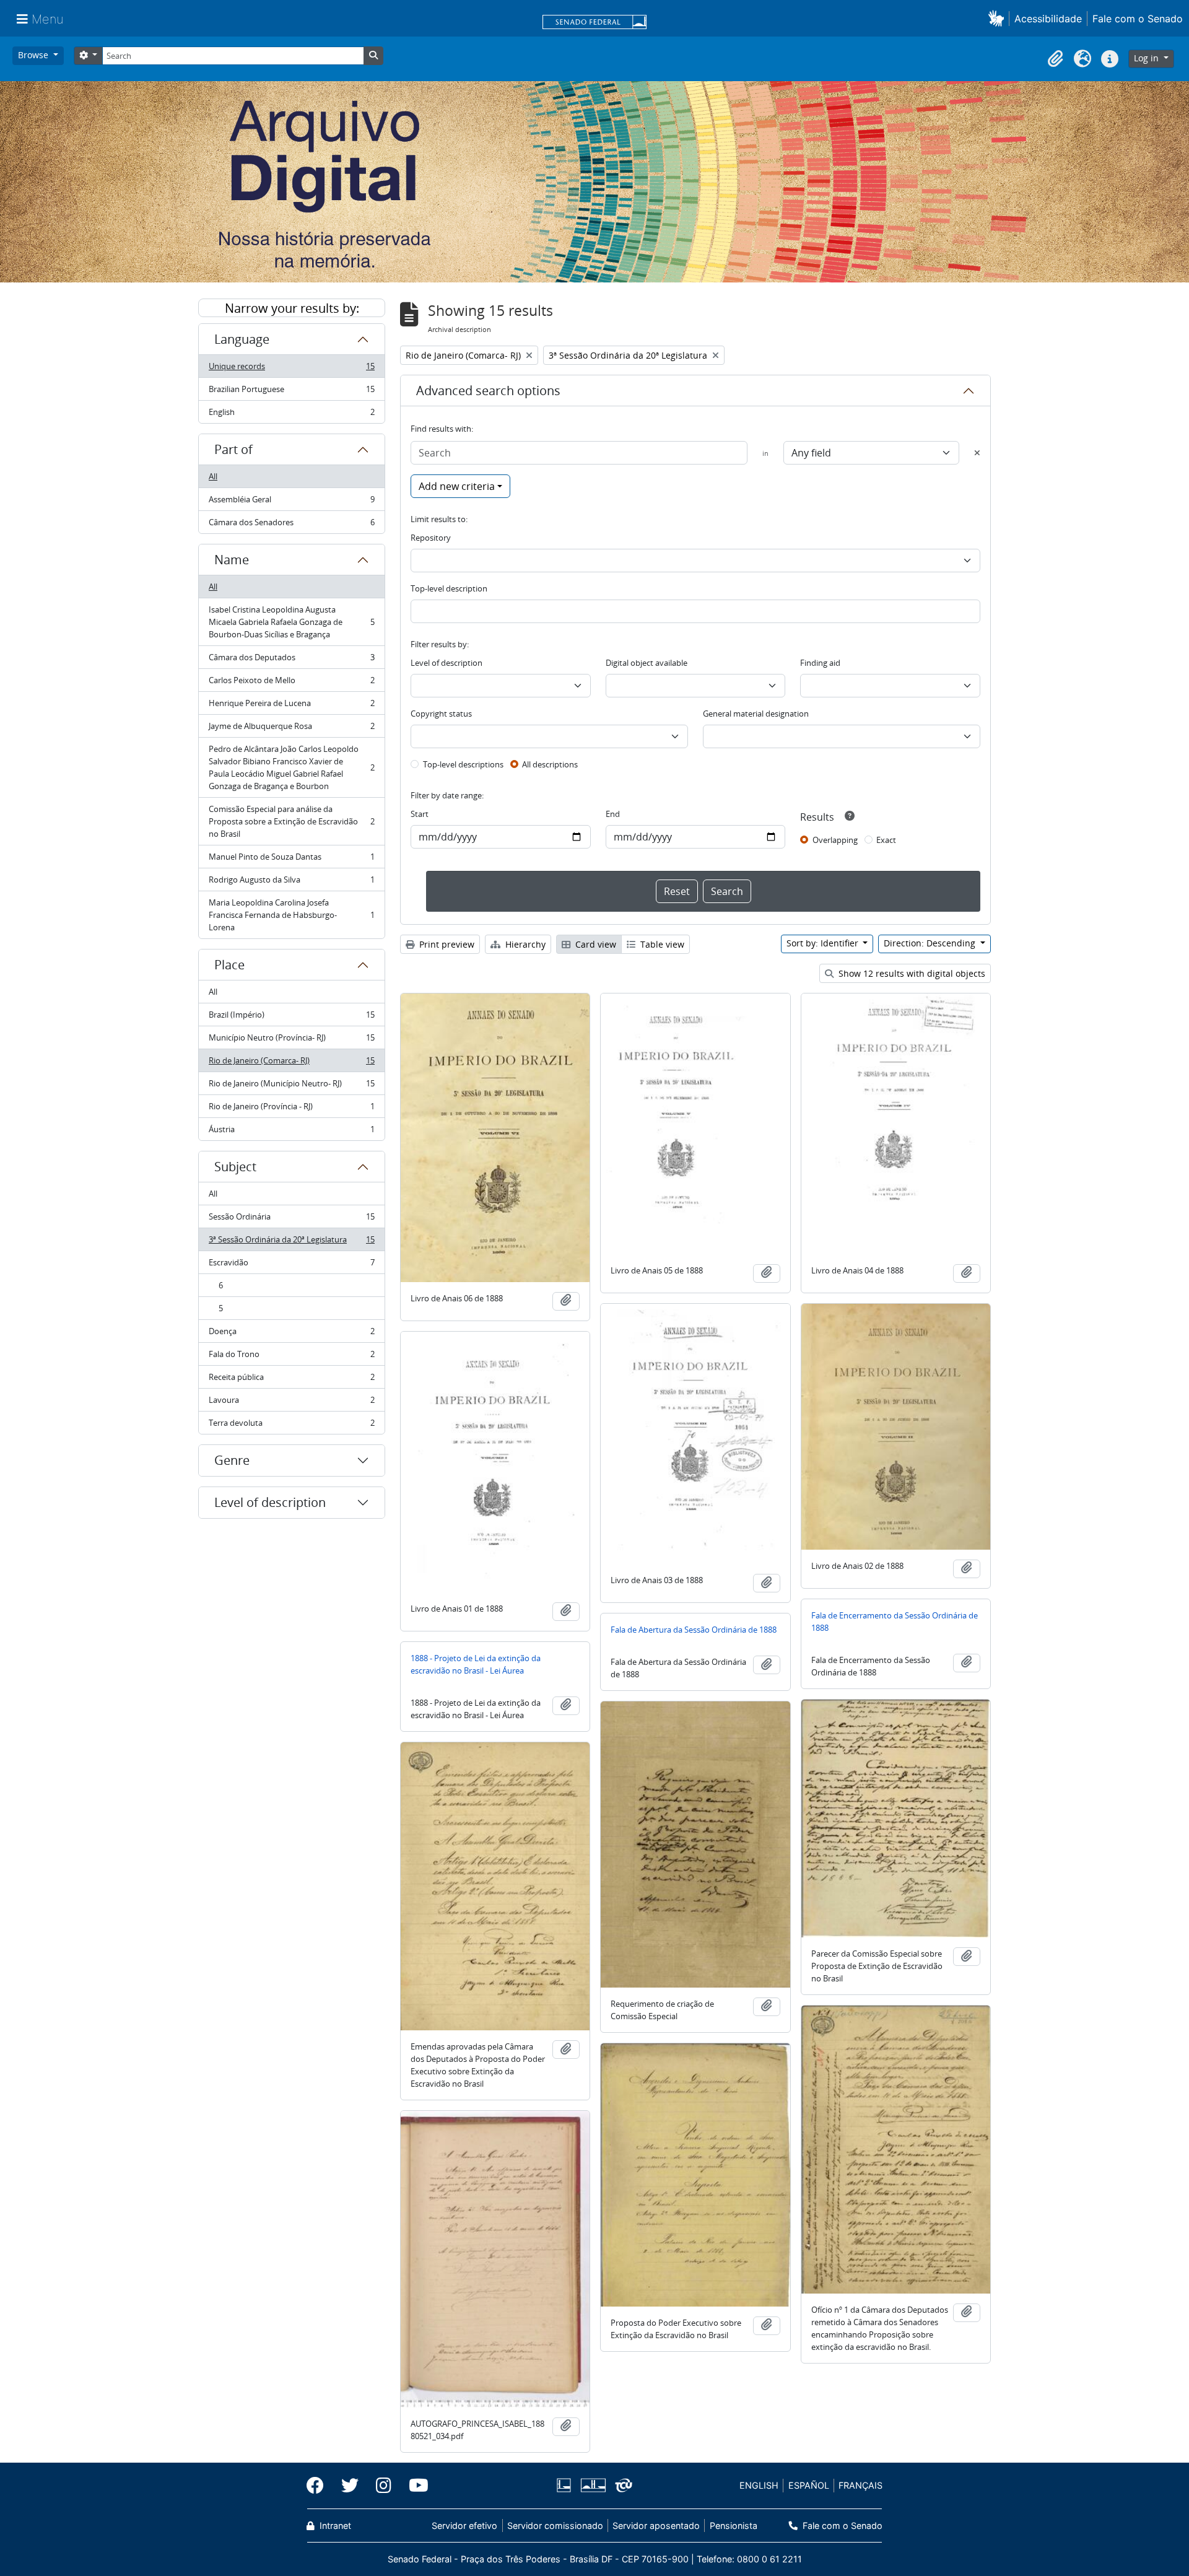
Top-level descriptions (463, 764)
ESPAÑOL (809, 2485)
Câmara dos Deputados (291, 660)
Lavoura (291, 1403)
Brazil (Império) (291, 1018)
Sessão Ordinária (291, 1220)
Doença (291, 1334)
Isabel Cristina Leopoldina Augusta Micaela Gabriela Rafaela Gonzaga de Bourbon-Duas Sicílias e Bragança (291, 622)
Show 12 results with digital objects (911, 973)
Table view (661, 944)
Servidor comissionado (555, 2526)
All (213, 476)
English (291, 415)
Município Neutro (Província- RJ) (291, 1041)
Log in (1148, 58)
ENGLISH (759, 2485)
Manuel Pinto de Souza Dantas (291, 860)
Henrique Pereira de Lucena (291, 706)
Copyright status (441, 714)
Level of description (270, 1502)
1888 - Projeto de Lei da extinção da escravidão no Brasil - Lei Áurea (476, 1664)
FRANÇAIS (860, 2485)
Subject (235, 1167)
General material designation (756, 714)
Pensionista (733, 2526)
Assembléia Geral (291, 502)
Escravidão (291, 1265)
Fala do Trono (291, 1357)
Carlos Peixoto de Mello (291, 683)
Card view (594, 944)
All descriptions (550, 764)
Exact (886, 840)
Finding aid (820, 663)
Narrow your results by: (292, 308)
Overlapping (835, 840)
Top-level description (449, 588)
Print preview (446, 944)
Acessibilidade (1048, 19)
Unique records (291, 369)
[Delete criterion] (977, 453)
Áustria (291, 1132)
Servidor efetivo (464, 2526)
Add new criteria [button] (457, 486)
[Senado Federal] (594, 23)
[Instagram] (384, 2486)
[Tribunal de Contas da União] (621, 2485)
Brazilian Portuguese (291, 392)
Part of (233, 449)
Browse (34, 55)
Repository (431, 538)
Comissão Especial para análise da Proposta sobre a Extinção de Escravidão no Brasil (291, 821)
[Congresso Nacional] (593, 2485)
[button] (999, 18)
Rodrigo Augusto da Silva (291, 883)
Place (229, 965)
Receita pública (291, 1380)
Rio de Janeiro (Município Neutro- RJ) (291, 1086)
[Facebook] (320, 2486)
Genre (232, 1460)
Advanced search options (488, 391)
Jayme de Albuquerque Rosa (291, 729)
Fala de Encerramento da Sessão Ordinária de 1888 (895, 1622)
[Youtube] (414, 2486)
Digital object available (647, 663)
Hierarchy (524, 944)
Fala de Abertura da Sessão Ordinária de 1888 (694, 1630)
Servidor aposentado (656, 2526)
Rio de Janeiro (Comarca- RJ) (291, 1063)
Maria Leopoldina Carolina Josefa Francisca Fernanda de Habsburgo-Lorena (291, 915)
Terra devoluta (291, 1426)
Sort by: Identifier (824, 943)
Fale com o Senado (1138, 19)
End (613, 814)
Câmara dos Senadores (291, 525)
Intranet (334, 2526)
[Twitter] (350, 2486)
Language (242, 339)
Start (420, 814)
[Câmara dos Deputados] (566, 2485)
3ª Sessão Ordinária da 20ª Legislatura (291, 1242)
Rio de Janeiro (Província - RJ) (291, 1109)
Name (232, 560)
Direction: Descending (931, 943)
